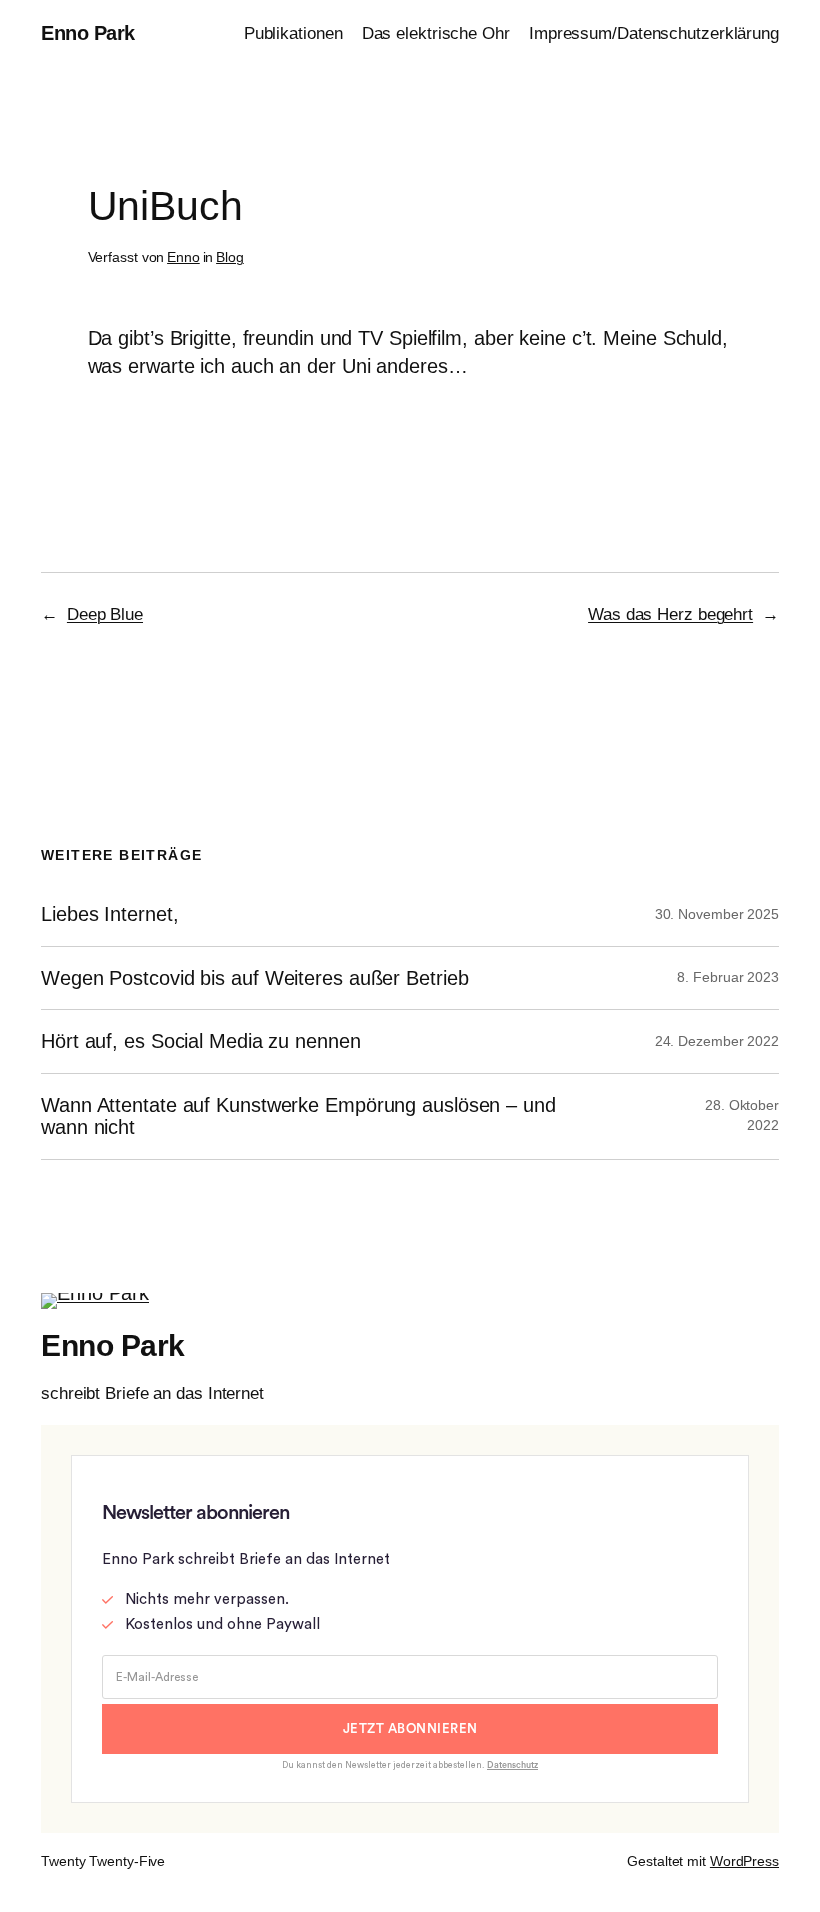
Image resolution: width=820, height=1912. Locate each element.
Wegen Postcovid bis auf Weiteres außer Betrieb (254, 978)
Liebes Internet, (109, 914)
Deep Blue (105, 614)
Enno (183, 257)
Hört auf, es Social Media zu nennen (201, 1041)
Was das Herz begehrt (670, 614)
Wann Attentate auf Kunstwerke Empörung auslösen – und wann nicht (298, 1116)
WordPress (744, 1861)
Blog (230, 257)
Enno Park (88, 33)
